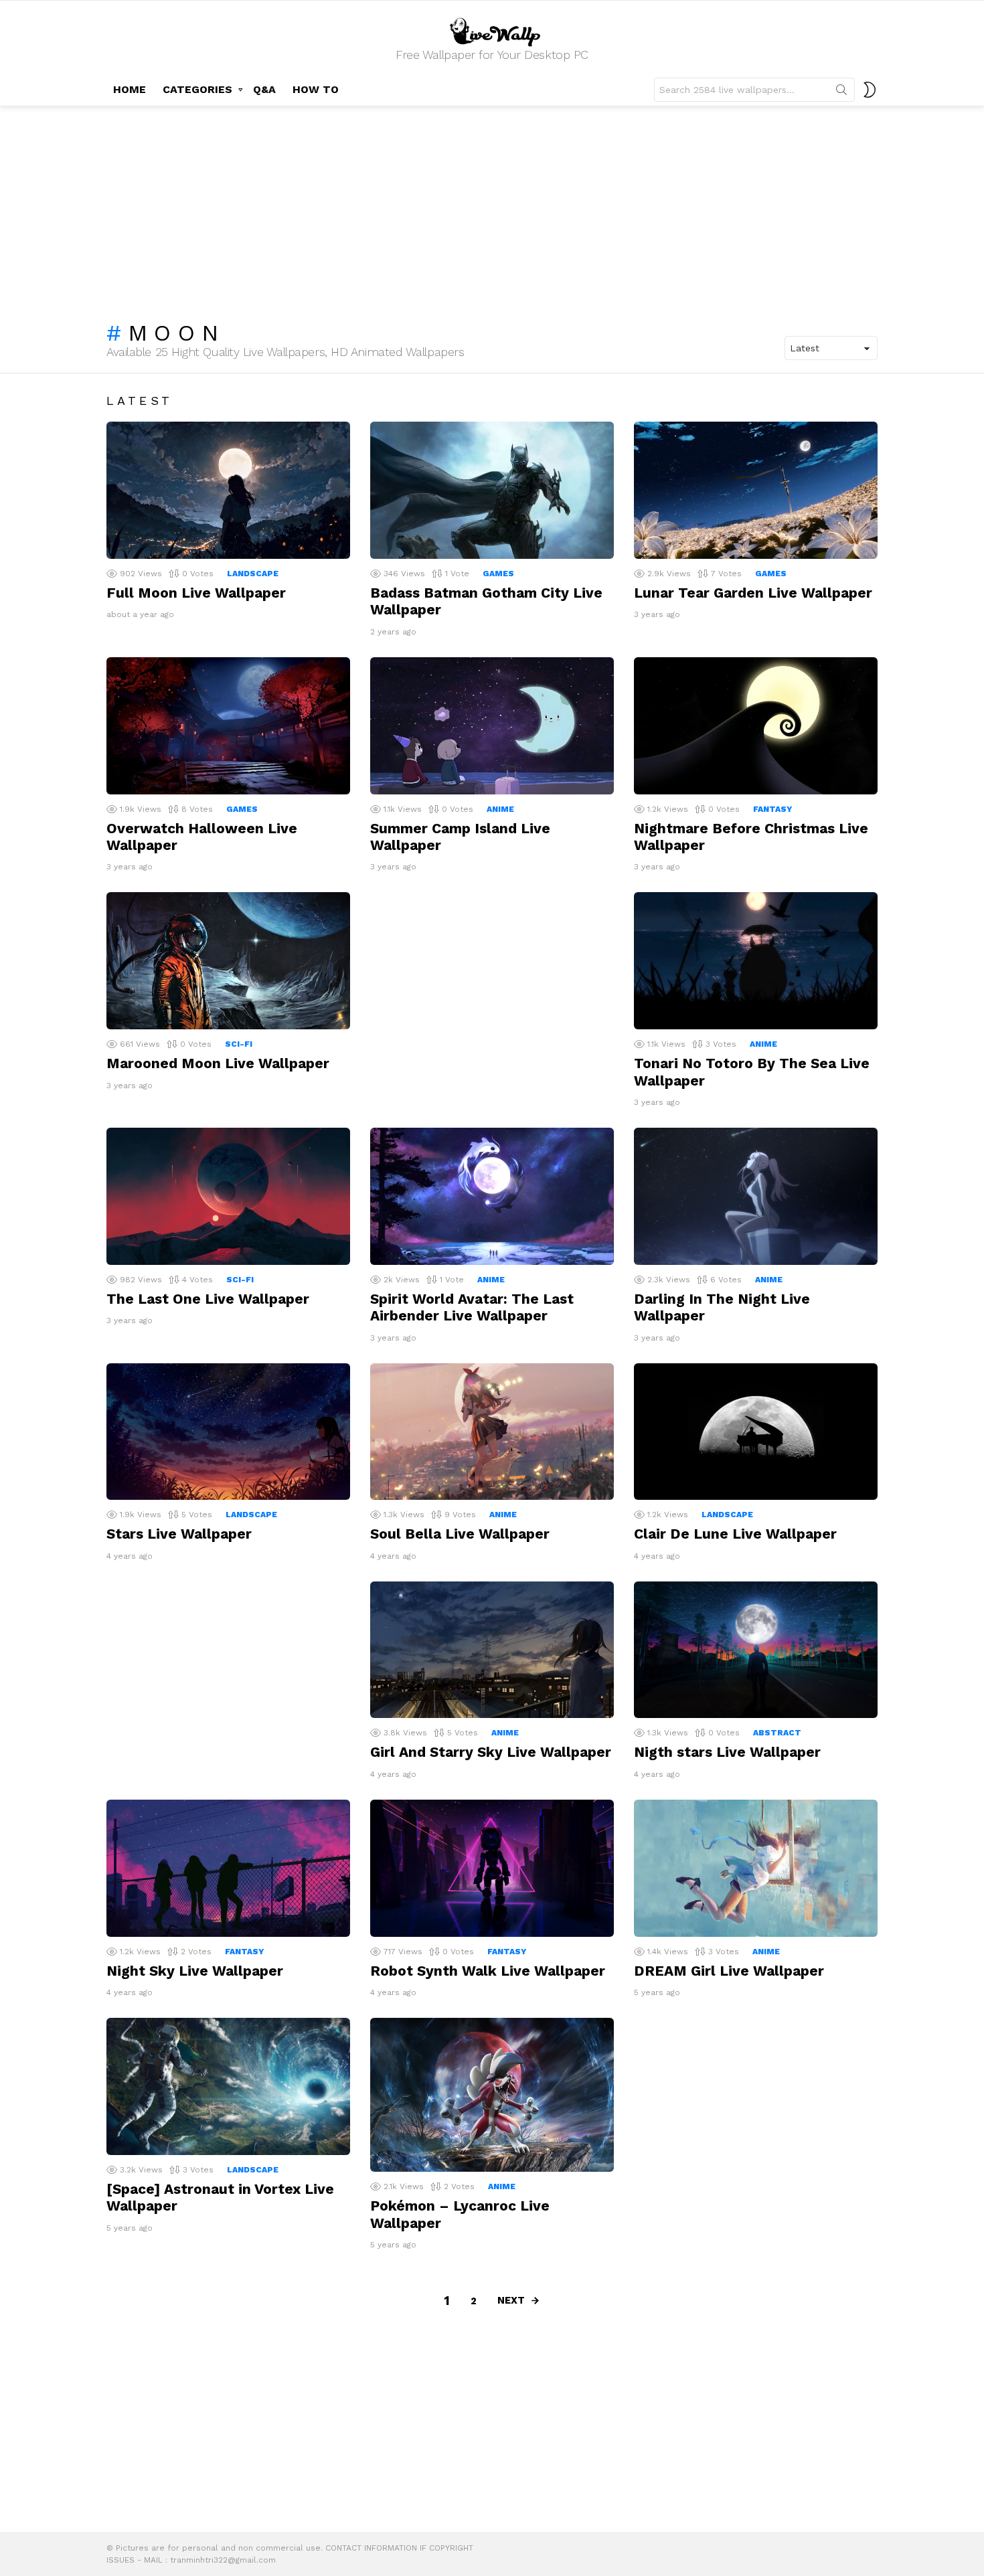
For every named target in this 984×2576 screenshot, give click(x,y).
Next (511, 2300)
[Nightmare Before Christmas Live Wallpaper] (756, 726)
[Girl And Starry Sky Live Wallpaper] (492, 1650)
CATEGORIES (197, 89)
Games (498, 574)
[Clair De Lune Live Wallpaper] (756, 1432)
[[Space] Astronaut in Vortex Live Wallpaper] (228, 2086)
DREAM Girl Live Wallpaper (729, 1971)
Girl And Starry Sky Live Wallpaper (491, 1752)
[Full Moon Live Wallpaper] (228, 490)
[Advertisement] (492, 207)
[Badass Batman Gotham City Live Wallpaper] (492, 490)
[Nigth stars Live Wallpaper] (756, 1650)
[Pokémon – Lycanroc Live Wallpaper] (492, 2095)
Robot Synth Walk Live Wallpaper (488, 1971)
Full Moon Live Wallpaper (196, 593)
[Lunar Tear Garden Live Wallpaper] (756, 490)
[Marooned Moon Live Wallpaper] (228, 961)
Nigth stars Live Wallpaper (727, 1752)
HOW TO (316, 89)
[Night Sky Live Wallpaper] (228, 1868)
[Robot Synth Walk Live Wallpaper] (492, 1868)
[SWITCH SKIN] (870, 90)
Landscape (253, 574)
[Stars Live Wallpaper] (228, 1432)
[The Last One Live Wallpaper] (228, 1196)
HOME (130, 89)
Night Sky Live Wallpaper (195, 1971)
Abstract (777, 1733)
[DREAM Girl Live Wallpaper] (756, 1868)
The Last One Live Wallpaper (208, 1299)
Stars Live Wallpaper (179, 1534)
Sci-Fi (239, 1044)
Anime (500, 809)
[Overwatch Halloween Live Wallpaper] (228, 726)
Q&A (264, 89)
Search (841, 92)
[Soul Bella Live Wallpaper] (492, 1432)
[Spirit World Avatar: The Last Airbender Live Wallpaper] (492, 1196)
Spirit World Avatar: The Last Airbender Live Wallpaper (472, 1307)
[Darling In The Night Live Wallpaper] (756, 1196)
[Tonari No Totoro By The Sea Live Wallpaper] (756, 961)
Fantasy (772, 809)
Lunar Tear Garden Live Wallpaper (753, 593)
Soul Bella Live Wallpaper (460, 1534)
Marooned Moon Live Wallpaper (218, 1063)
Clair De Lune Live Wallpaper (735, 1534)
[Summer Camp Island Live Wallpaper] (492, 726)
